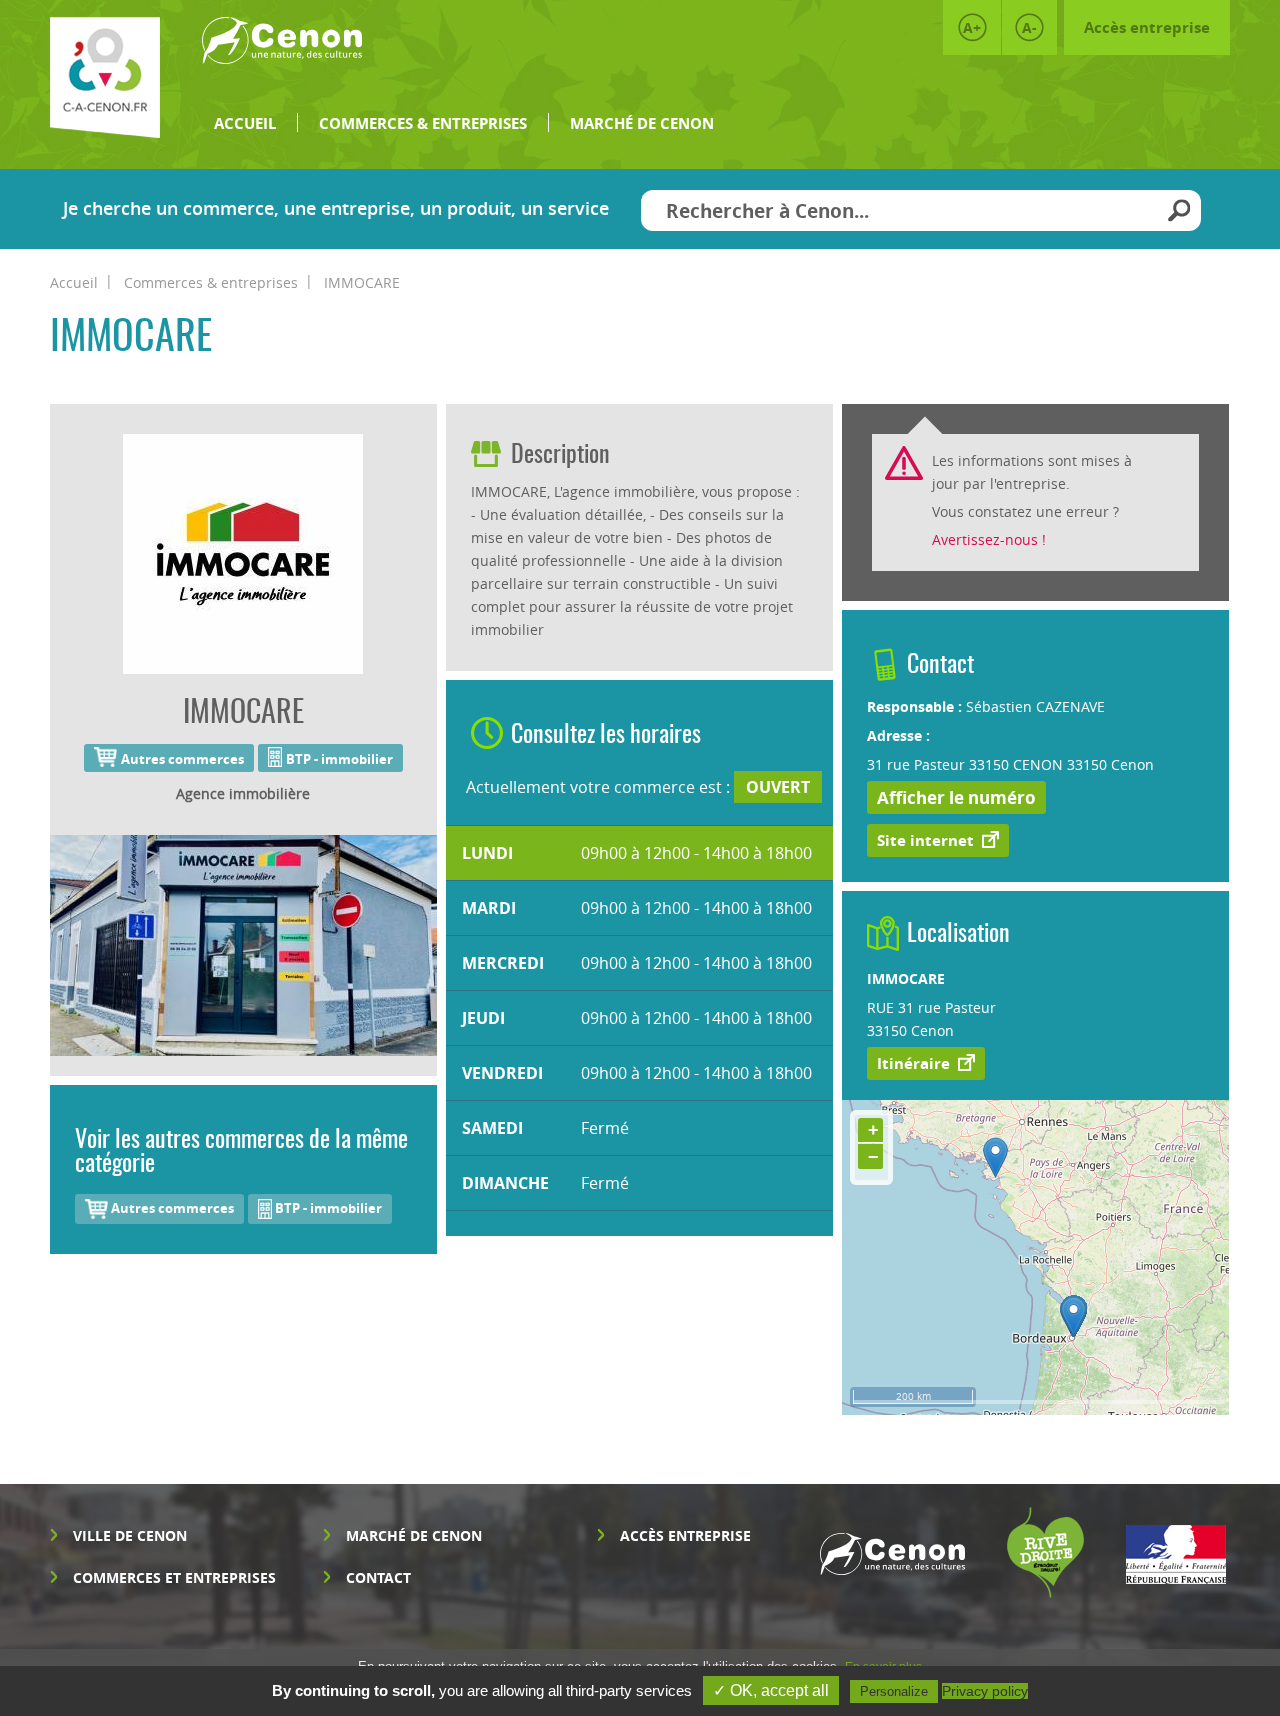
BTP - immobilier (327, 1208)
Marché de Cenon (642, 123)
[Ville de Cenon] (282, 49)
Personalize (894, 1691)
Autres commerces (171, 1208)
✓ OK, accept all (771, 1690)
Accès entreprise (1147, 27)
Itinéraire (913, 1063)
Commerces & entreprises (423, 123)
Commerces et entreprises (174, 1577)
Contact (378, 1577)
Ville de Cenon (130, 1535)
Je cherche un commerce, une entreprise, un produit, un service (336, 208)
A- (1029, 27)
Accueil (245, 123)
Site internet (925, 840)
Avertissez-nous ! (989, 539)
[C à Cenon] (105, 77)
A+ (972, 27)
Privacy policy (985, 1691)
